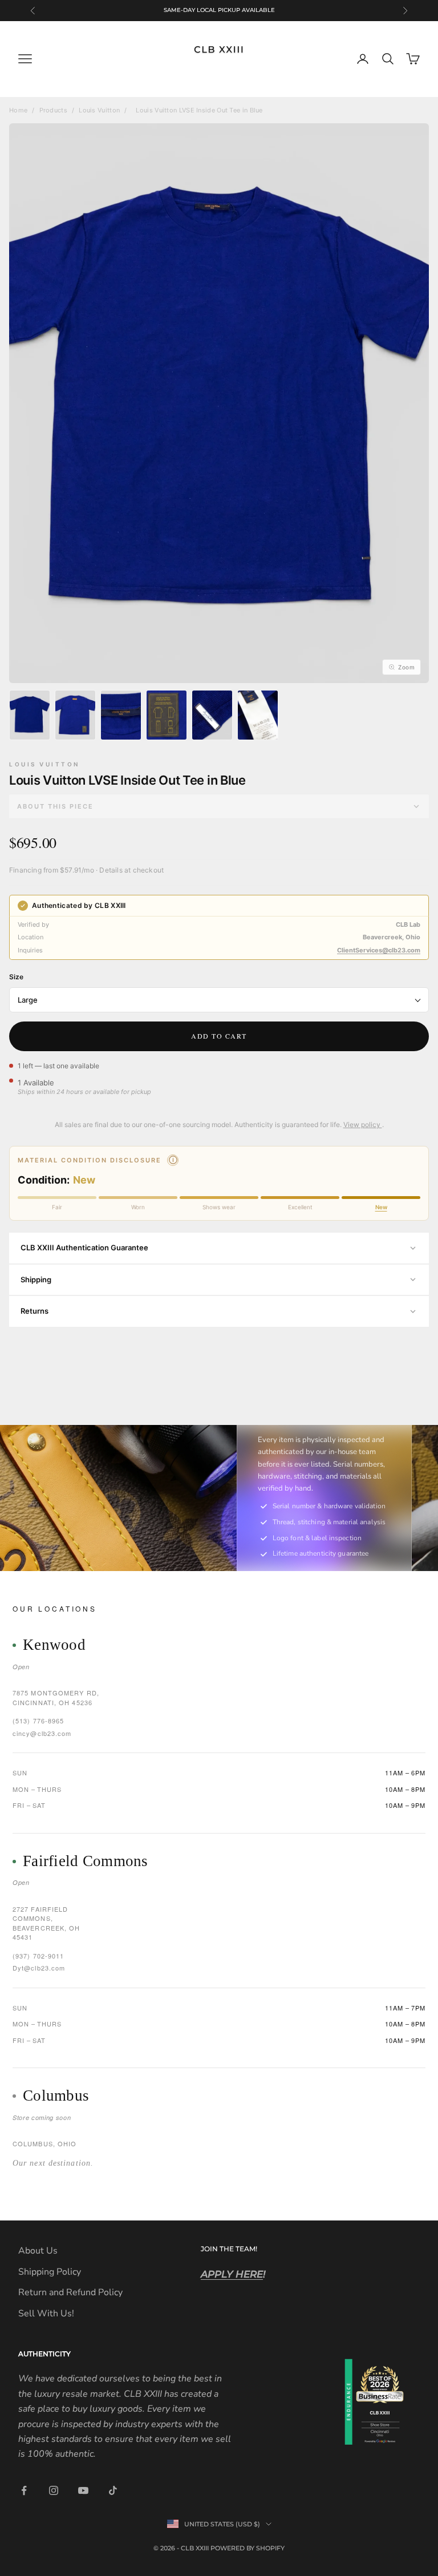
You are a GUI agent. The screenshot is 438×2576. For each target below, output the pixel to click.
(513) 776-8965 (38, 1721)
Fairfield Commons (86, 1861)
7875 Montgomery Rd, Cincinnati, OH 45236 (56, 1697)
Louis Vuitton (99, 110)
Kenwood (54, 1645)
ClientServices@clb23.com (379, 950)
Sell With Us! (46, 2313)
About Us (38, 2251)
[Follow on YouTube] (83, 2490)
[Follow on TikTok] (113, 2490)
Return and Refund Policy (70, 2292)
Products (53, 110)
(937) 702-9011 (38, 1956)
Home (18, 110)
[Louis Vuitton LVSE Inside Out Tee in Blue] (30, 715)
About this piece (55, 806)
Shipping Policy (50, 2272)
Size (16, 977)
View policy (363, 1125)
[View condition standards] (173, 1160)
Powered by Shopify (248, 2548)
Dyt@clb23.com (39, 1968)
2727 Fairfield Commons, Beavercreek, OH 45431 (46, 1923)
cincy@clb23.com (42, 1733)
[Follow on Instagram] (54, 2490)
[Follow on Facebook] (24, 2490)
